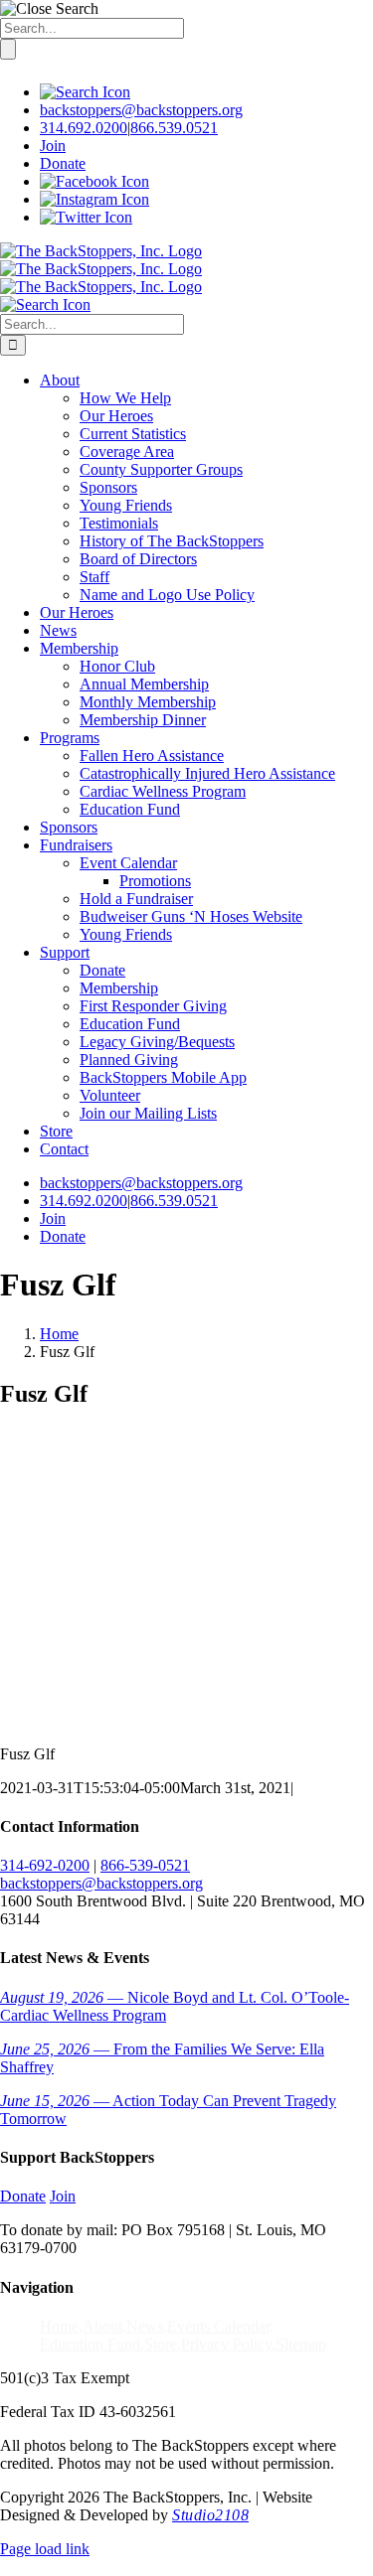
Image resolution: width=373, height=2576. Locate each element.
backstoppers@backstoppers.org (141, 110)
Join (53, 146)
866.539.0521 (174, 128)
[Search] (85, 92)
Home (59, 2326)
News (145, 2326)
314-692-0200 (45, 1865)
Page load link (45, 2549)
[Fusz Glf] (149, 1720)
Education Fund (90, 2344)
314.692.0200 (84, 128)
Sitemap (301, 2344)
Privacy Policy (226, 2344)
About (102, 2326)
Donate (63, 163)
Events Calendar (218, 2326)
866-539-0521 (145, 1865)
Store (161, 2344)
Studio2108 (210, 2515)
